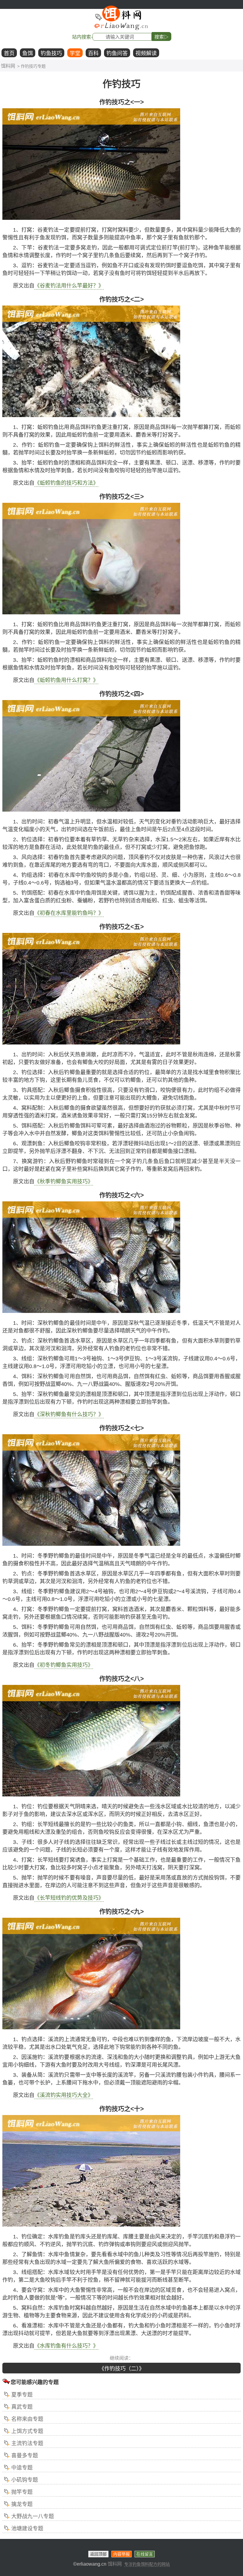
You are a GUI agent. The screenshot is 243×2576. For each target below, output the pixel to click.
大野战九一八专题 (33, 2516)
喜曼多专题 (25, 2456)
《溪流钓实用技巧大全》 (64, 2095)
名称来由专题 (27, 2419)
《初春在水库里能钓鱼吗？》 (69, 913)
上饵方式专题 (27, 2431)
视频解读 (146, 53)
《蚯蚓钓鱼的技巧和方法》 (66, 483)
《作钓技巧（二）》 (122, 2369)
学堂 (75, 53)
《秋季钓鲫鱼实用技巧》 (64, 1182)
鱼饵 (28, 53)
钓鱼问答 (117, 53)
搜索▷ (162, 37)
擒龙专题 (22, 2504)
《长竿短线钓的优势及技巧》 (69, 1898)
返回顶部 (98, 2554)
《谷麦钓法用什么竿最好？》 (69, 286)
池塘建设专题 (27, 2529)
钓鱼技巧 (51, 53)
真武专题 (22, 2407)
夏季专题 (22, 2395)
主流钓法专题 (27, 2443)
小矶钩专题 (25, 2480)
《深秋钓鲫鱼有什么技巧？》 (69, 1414)
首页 (9, 53)
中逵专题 (22, 2468)
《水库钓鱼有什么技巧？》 (66, 2346)
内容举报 (121, 2554)
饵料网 (8, 66)
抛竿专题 (22, 2492)
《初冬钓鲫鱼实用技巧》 (64, 1665)
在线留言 (145, 2554)
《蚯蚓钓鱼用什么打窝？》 (66, 680)
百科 (93, 53)
